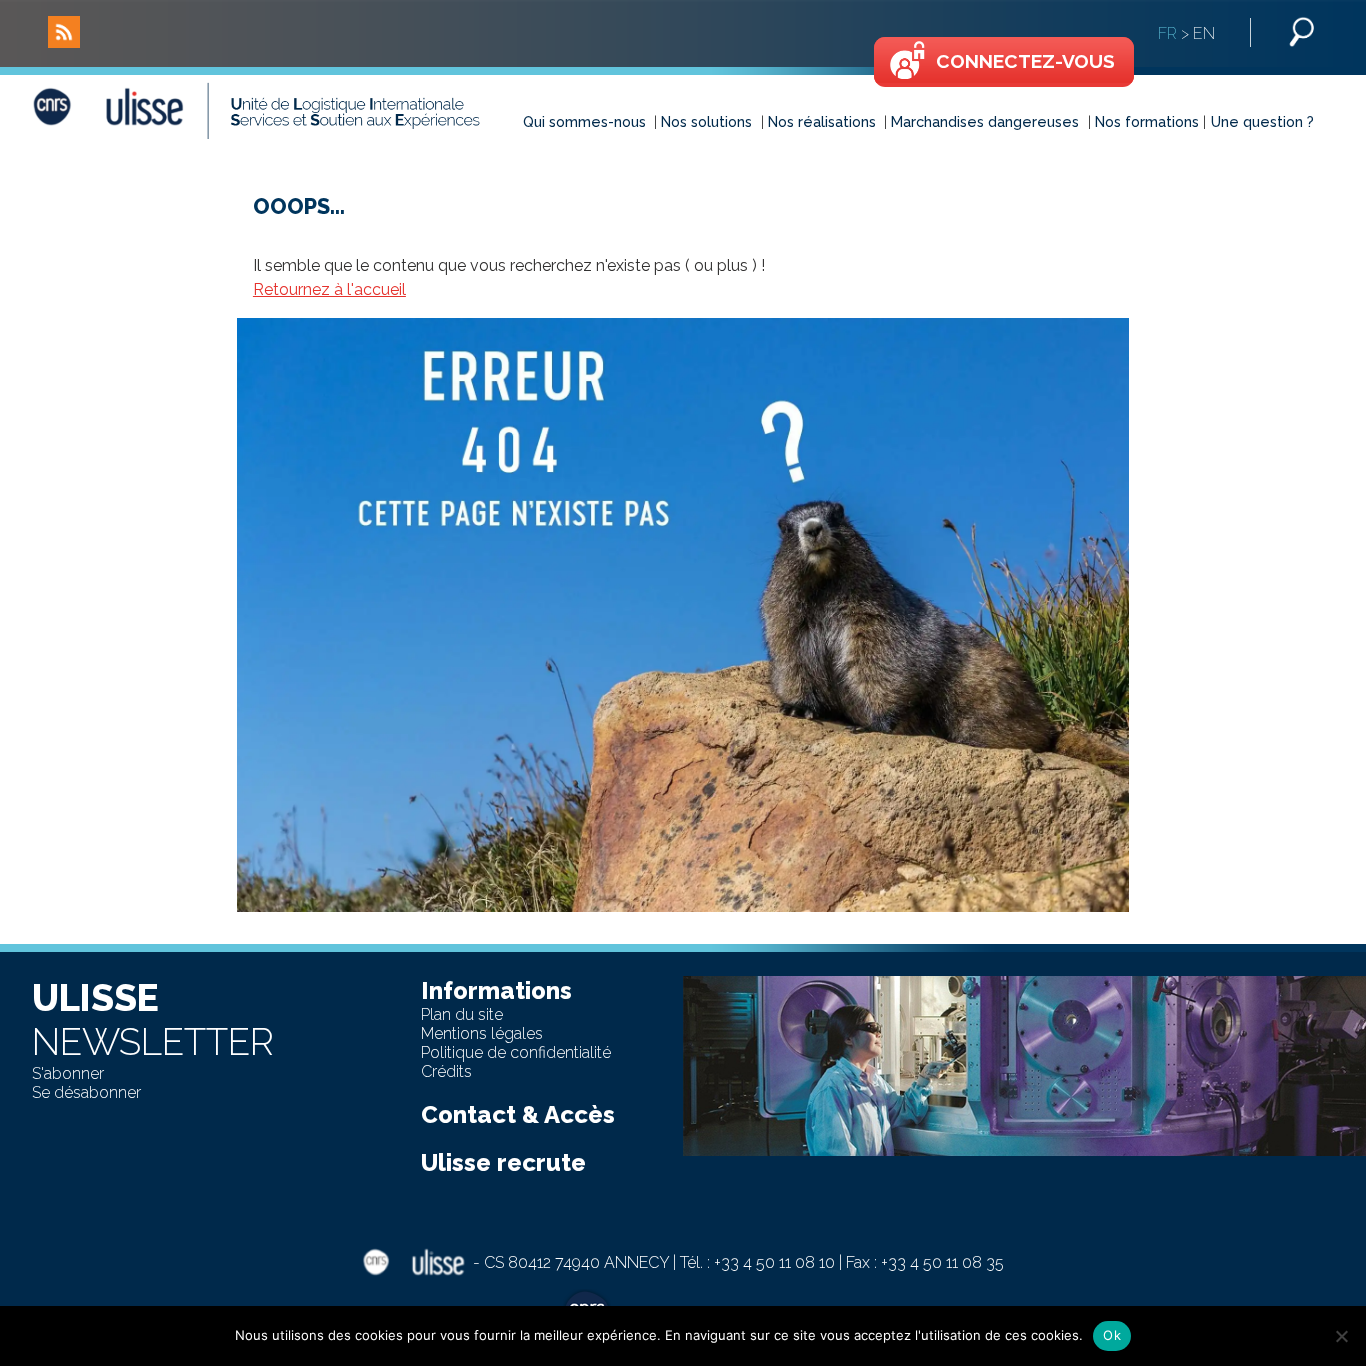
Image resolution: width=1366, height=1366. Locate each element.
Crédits (446, 1071)
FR (1167, 33)
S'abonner (68, 1073)
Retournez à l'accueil (329, 289)
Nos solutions (706, 121)
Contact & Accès (518, 1114)
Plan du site (462, 1014)
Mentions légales (482, 1033)
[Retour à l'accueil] (280, 111)
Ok (1112, 1335)
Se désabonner (86, 1092)
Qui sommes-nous (584, 121)
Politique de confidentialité (516, 1052)
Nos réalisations (822, 121)
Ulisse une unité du (711, 1315)
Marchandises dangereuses (985, 121)
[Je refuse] (1341, 1336)
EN (1204, 33)
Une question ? (1262, 121)
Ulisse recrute (503, 1162)
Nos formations (1147, 121)
